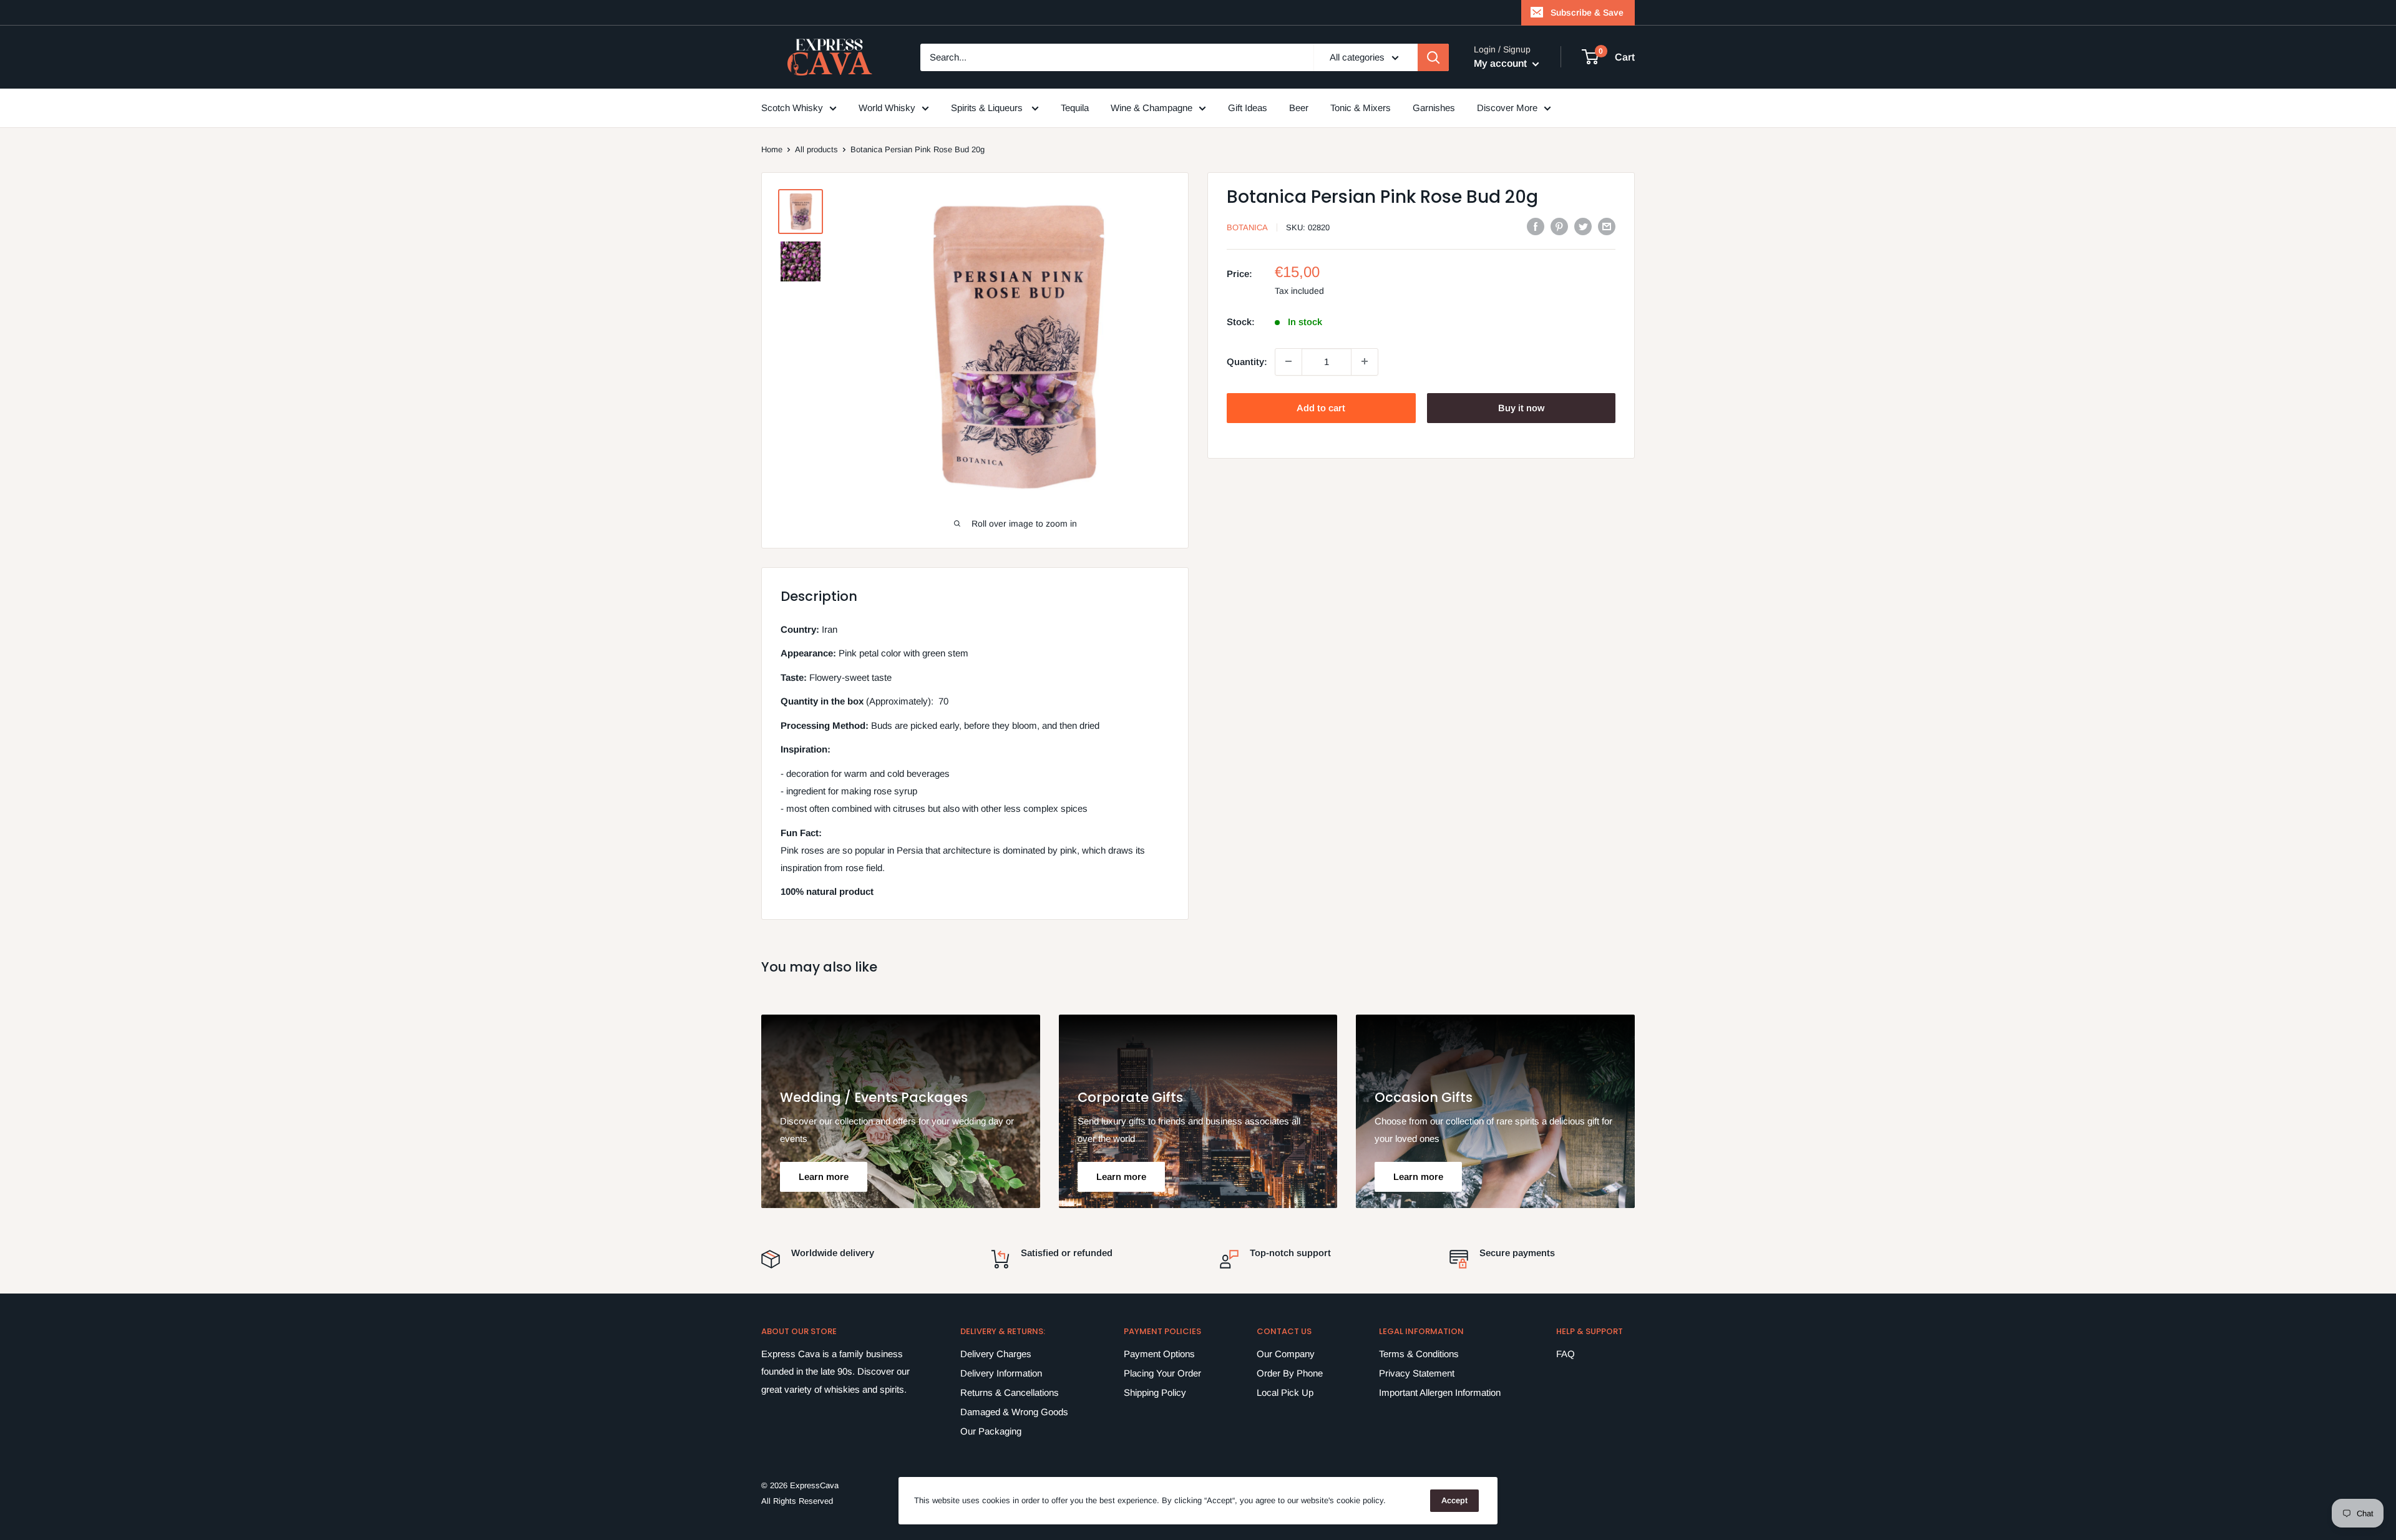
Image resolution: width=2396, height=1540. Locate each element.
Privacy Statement (1417, 1373)
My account (1502, 63)
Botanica (1247, 227)
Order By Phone (1290, 1373)
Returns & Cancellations (1010, 1392)
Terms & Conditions (1419, 1354)
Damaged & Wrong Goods (1014, 1412)
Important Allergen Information (1440, 1392)
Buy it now (1521, 407)
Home (772, 149)
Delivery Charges (996, 1354)
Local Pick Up (1285, 1392)
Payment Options (1159, 1354)
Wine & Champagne (1152, 108)
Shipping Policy (1155, 1392)
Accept (1454, 1500)
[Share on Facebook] (1536, 226)
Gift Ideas (1248, 108)
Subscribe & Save (1587, 12)
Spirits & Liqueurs (988, 108)
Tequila (1075, 108)
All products (816, 149)
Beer (1299, 108)
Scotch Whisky (792, 108)
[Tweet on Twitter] (1583, 226)
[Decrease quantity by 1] (1288, 361)
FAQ (1566, 1354)
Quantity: (1247, 361)
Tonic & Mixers (1361, 108)
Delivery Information (1001, 1373)
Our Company (1286, 1354)
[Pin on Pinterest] (1559, 226)
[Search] (1433, 57)
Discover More (1507, 108)
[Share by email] (1607, 226)
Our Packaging (991, 1431)
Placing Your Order (1162, 1373)
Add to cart (1321, 407)
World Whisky (887, 108)
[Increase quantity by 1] (1365, 361)
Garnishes (1434, 108)
